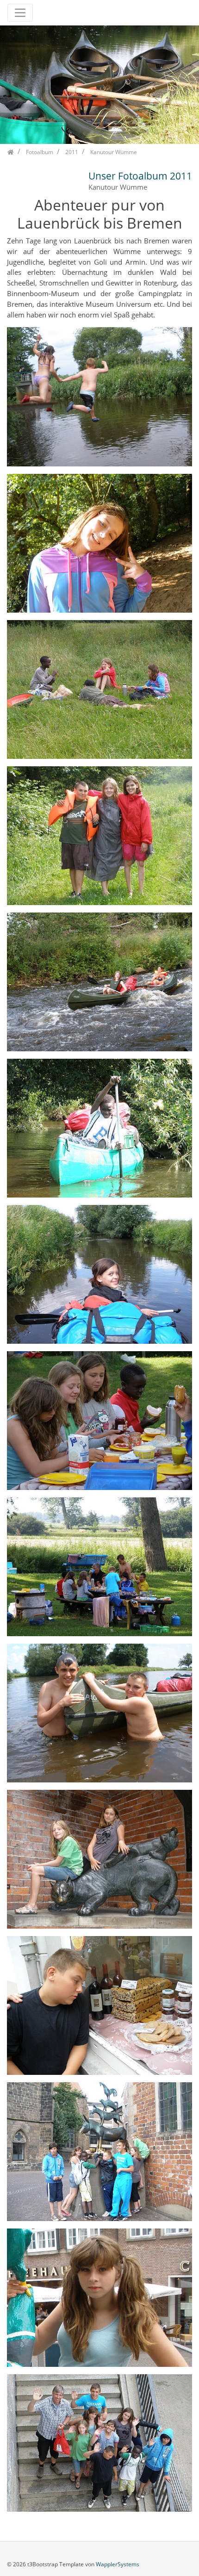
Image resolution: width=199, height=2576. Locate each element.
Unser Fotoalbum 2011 (140, 176)
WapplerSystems (118, 2564)
